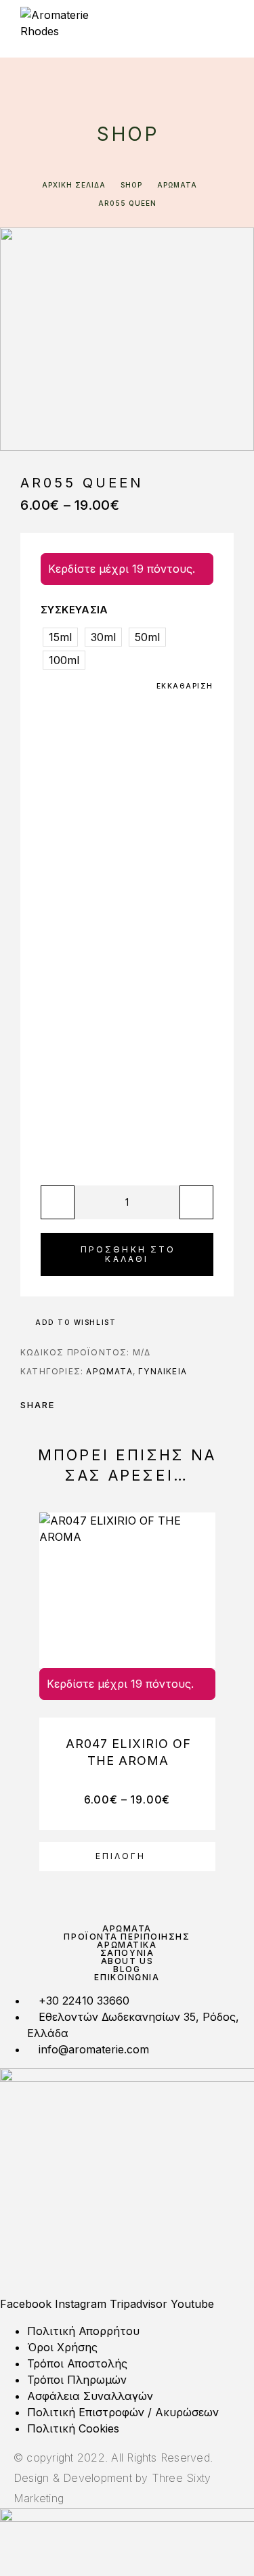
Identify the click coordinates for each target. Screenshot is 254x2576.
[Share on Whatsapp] (122, 1405)
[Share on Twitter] (87, 1405)
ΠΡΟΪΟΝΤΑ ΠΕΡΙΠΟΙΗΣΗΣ (127, 1937)
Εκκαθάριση (185, 686)
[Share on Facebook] (69, 1405)
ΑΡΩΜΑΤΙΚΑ (127, 1945)
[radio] (60, 637)
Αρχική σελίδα (74, 185)
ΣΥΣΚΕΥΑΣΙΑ (75, 610)
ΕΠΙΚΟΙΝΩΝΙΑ (127, 1977)
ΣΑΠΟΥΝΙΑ (127, 1953)
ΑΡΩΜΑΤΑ (177, 185)
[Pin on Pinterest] (104, 1405)
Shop (131, 185)
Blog (127, 1969)
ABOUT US (127, 1961)
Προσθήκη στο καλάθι (128, 1254)
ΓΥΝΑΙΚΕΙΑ (163, 1371)
